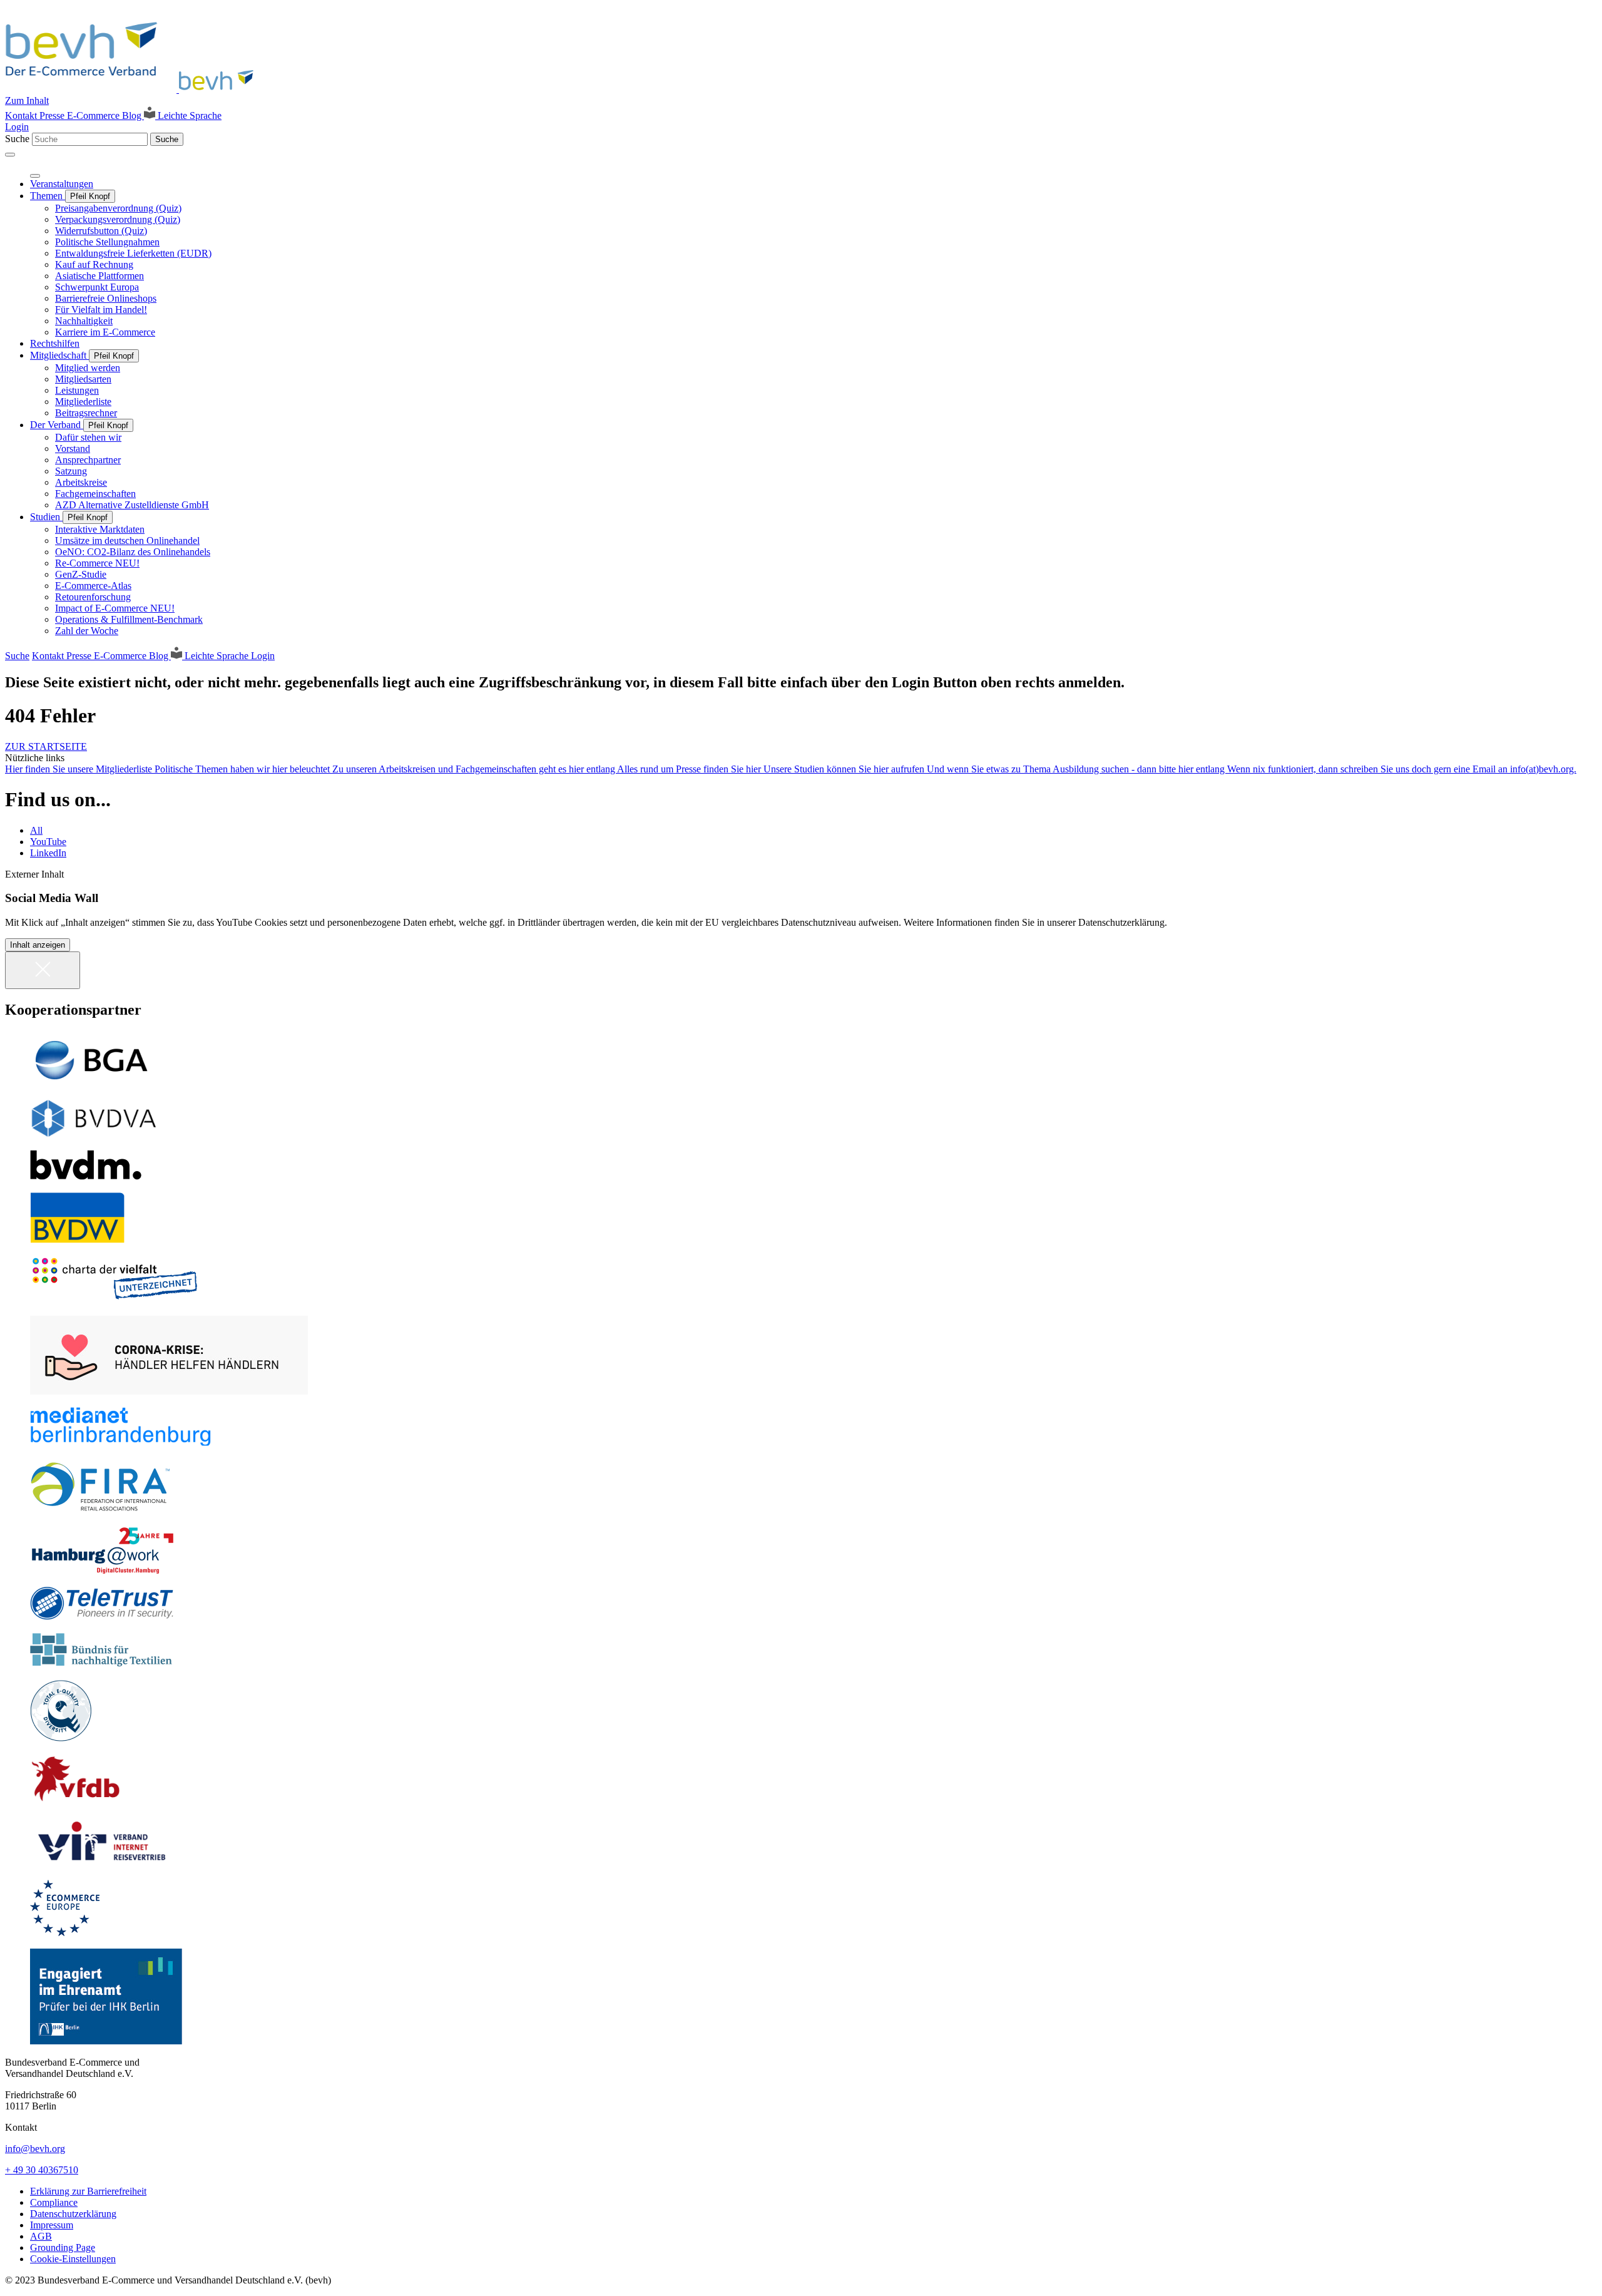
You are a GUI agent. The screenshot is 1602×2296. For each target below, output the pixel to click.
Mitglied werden (88, 368)
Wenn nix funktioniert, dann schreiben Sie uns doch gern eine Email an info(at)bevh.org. (1402, 769)
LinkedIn (48, 853)
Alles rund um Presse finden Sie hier (690, 769)
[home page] (133, 89)
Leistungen (77, 390)
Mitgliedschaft (59, 355)
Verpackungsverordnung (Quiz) (118, 219)
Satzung (71, 471)
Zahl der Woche (87, 631)
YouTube (48, 842)
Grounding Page (63, 2247)
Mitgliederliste (83, 402)
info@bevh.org (35, 2149)
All (36, 830)
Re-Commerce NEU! (97, 563)
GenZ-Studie (81, 574)
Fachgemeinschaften (95, 494)
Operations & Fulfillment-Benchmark (129, 619)
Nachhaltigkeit (84, 321)
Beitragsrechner (86, 413)
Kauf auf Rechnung (94, 264)
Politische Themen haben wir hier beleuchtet (243, 769)
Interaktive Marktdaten (100, 529)
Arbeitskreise (81, 482)
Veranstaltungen (62, 184)
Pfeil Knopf (90, 196)
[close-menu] (35, 176)
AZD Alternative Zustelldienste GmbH (132, 505)
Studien (46, 517)
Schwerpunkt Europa (97, 287)
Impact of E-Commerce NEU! (115, 608)
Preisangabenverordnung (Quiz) (118, 208)
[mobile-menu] (10, 155)
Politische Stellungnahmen (107, 242)
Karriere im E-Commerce (105, 332)
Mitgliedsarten (83, 379)
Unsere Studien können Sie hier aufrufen (845, 769)
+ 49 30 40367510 (42, 2170)
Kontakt (22, 115)
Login (17, 127)
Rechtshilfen (55, 343)
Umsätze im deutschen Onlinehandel (127, 541)
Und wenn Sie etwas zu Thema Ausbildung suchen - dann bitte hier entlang (1077, 769)
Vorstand (73, 448)
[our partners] (801, 1060)
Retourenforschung (93, 597)
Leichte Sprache (188, 115)
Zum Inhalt (27, 100)
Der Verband (57, 425)
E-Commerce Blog (105, 115)
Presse (53, 115)
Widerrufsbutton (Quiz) (101, 231)
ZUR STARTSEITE (46, 746)
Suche (17, 139)
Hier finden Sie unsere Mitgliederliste (80, 769)
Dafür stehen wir (88, 437)
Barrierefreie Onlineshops (106, 298)
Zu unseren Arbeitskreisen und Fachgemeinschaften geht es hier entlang (475, 769)
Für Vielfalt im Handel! (101, 310)
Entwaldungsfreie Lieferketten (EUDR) (133, 253)
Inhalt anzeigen (38, 945)
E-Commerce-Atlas (93, 586)
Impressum (52, 2225)
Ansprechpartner (88, 460)
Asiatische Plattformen (99, 276)
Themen (48, 196)
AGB (41, 2236)
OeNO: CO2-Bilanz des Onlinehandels (133, 552)
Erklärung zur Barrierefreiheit (88, 2191)
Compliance (54, 2202)
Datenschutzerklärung (73, 2214)
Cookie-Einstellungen (73, 2259)
